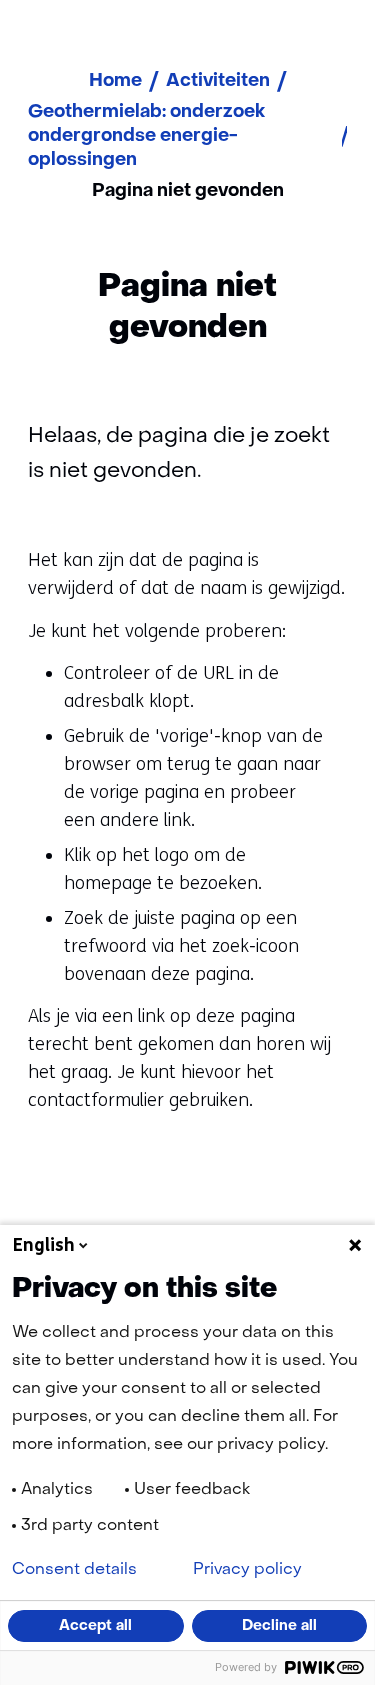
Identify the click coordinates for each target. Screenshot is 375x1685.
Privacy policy (247, 1570)
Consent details (74, 1570)
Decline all (279, 1626)
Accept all (95, 1626)
